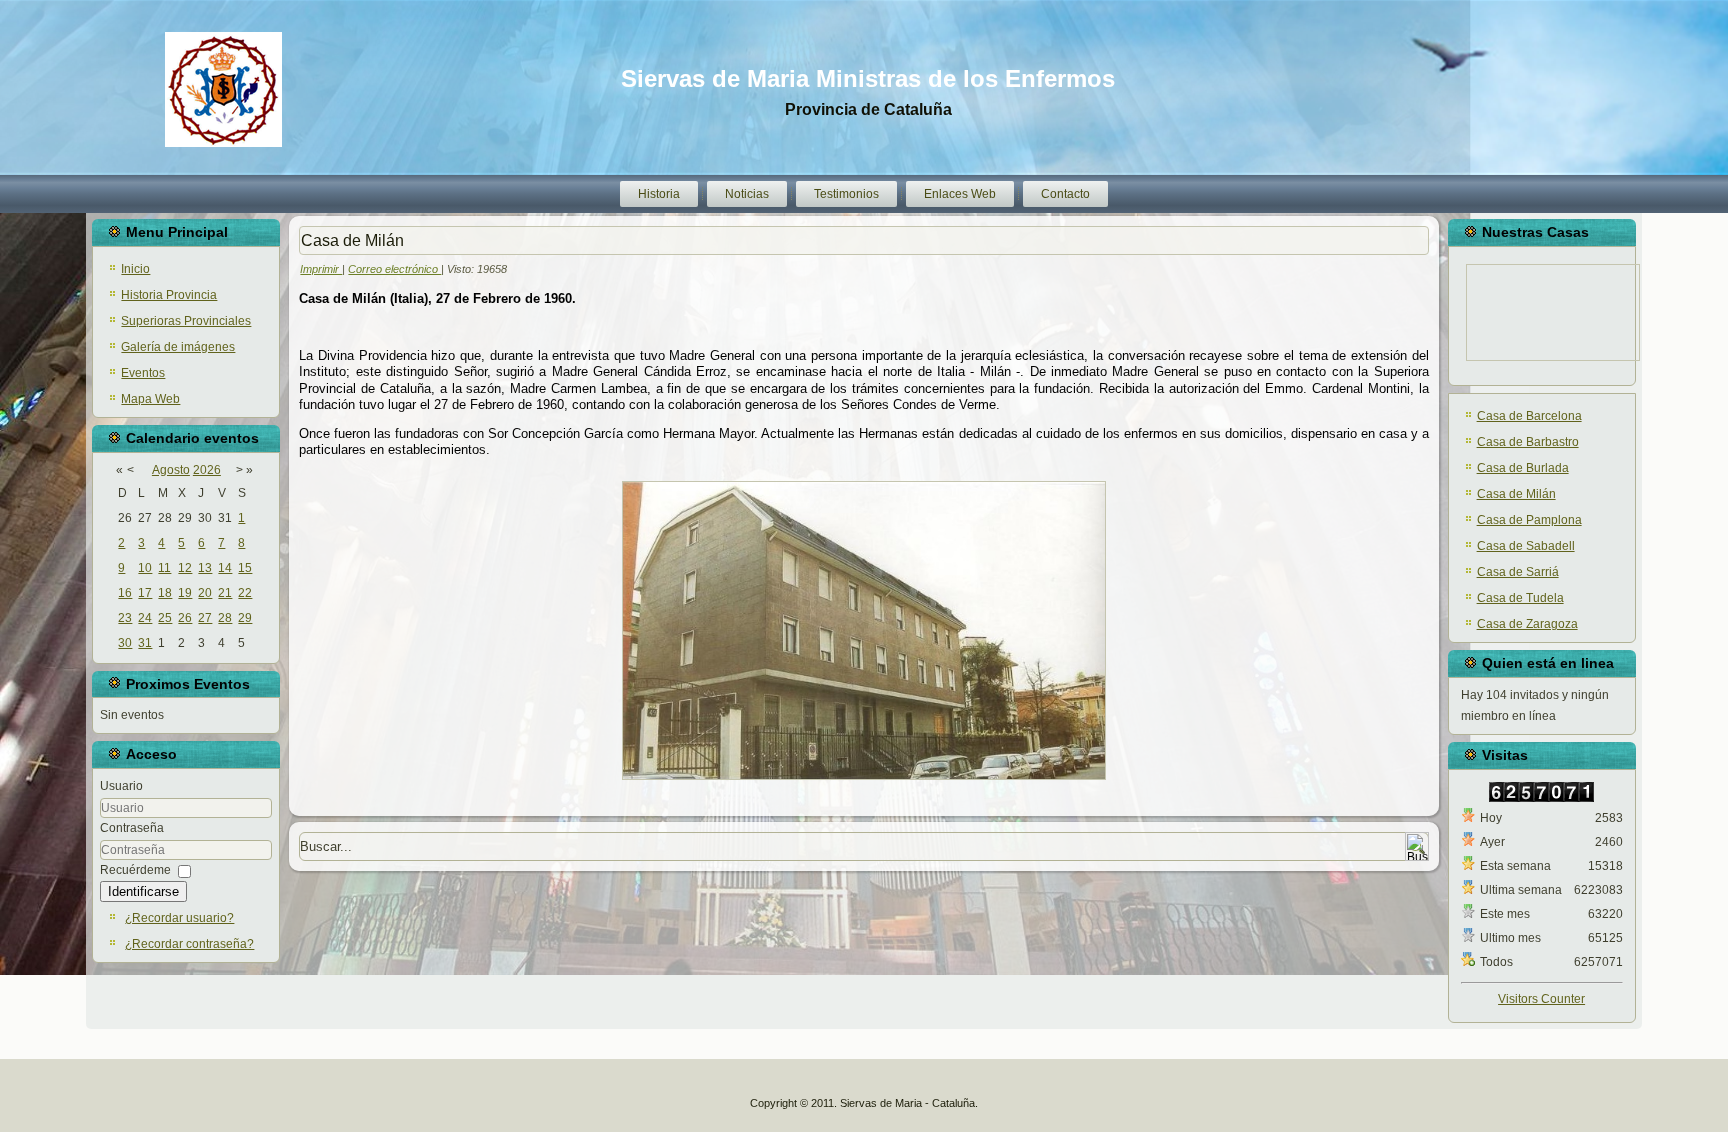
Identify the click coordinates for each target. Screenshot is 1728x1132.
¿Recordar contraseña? (189, 944)
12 (185, 568)
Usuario (121, 786)
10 (145, 568)
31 (145, 643)
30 (125, 643)
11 (164, 568)
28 (225, 618)
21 (225, 593)
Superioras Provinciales (186, 321)
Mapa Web (150, 399)
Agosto (171, 470)
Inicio (135, 269)
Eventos (143, 373)
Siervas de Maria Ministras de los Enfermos (868, 78)
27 (205, 618)
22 (245, 593)
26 (185, 618)
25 (165, 618)
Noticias (747, 194)
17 (145, 593)
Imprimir (321, 269)
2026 (207, 470)
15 (245, 568)
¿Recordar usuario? (179, 918)
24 (145, 618)
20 (205, 593)
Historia (659, 194)
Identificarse (143, 891)
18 (165, 593)
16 (125, 593)
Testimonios (846, 194)
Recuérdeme (135, 870)
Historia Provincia (169, 295)
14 (225, 568)
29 (245, 618)
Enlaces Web (960, 194)
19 (185, 593)
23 (125, 618)
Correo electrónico (394, 269)
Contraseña (132, 828)
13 (205, 568)
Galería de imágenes (178, 347)
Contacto (1065, 194)
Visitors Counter (1541, 999)
